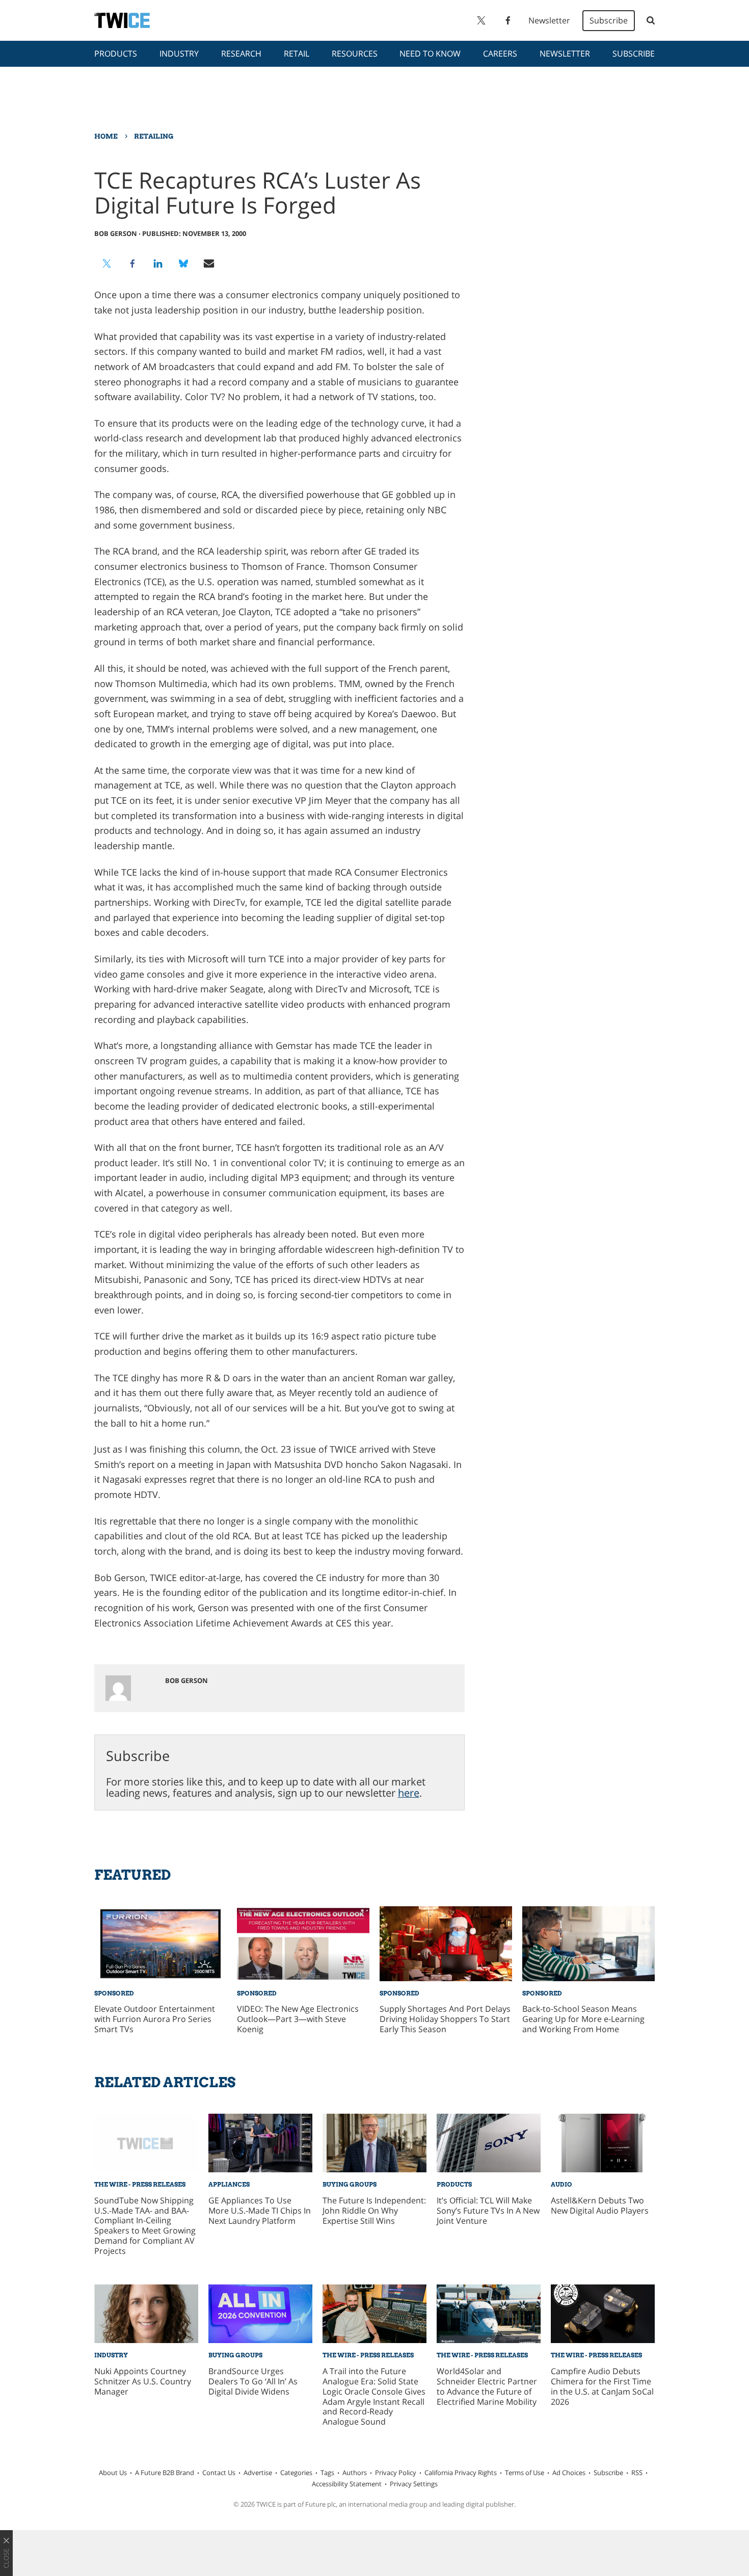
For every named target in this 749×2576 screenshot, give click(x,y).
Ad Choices (569, 2473)
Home (106, 136)
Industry (179, 54)
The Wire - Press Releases (140, 2184)
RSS (637, 2473)
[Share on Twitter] (107, 264)
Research (241, 54)
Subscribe (609, 20)
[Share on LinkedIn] (158, 264)
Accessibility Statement (347, 2484)
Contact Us (219, 2473)
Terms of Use (525, 2473)
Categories (296, 2473)
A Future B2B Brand (165, 2473)
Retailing (154, 136)
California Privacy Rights (461, 2473)
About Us (113, 2473)
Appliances (229, 2184)
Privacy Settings (414, 2484)
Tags (327, 2473)
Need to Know (430, 54)
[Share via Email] (209, 264)
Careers (500, 54)
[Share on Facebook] (132, 264)
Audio (561, 2184)
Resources (355, 54)
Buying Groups (350, 2184)
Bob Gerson (116, 233)
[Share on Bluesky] (183, 264)
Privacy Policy (396, 2473)
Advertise (258, 2473)
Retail (297, 54)
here (409, 1793)
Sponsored (114, 1993)
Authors (355, 2473)
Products (116, 54)
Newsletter (549, 20)
